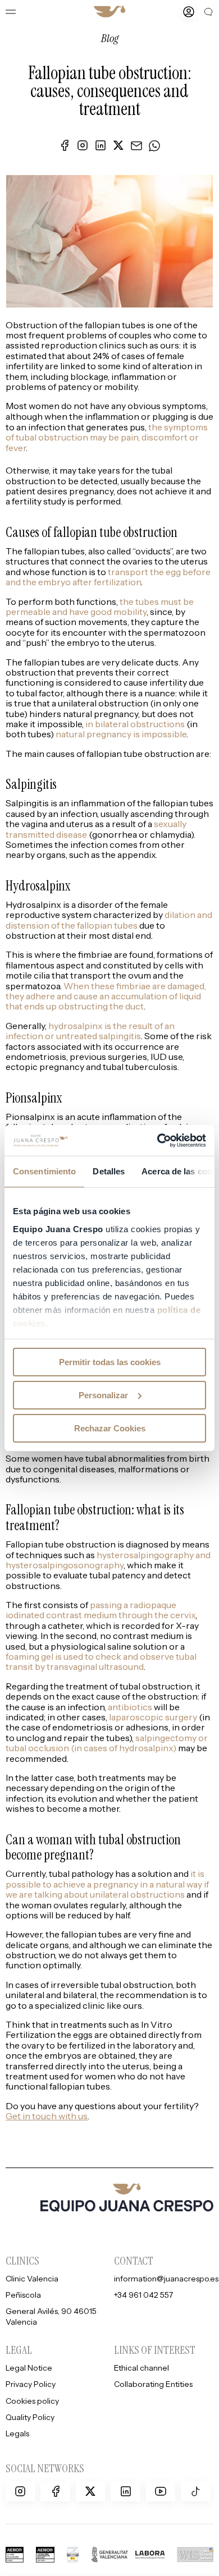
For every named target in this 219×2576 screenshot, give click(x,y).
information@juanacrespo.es (166, 2278)
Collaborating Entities (153, 2384)
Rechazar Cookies (110, 1428)
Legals (17, 2434)
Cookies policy (32, 2401)
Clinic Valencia (32, 2278)
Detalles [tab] (109, 1171)
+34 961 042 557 (143, 2295)
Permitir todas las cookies (110, 1362)
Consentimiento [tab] (44, 1171)
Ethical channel (142, 2368)
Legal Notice (29, 2368)
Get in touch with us (47, 2116)
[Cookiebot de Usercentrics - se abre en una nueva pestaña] (158, 1140)
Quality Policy (30, 2417)
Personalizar (103, 1395)
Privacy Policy (31, 2384)
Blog (110, 38)
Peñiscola (23, 2295)
